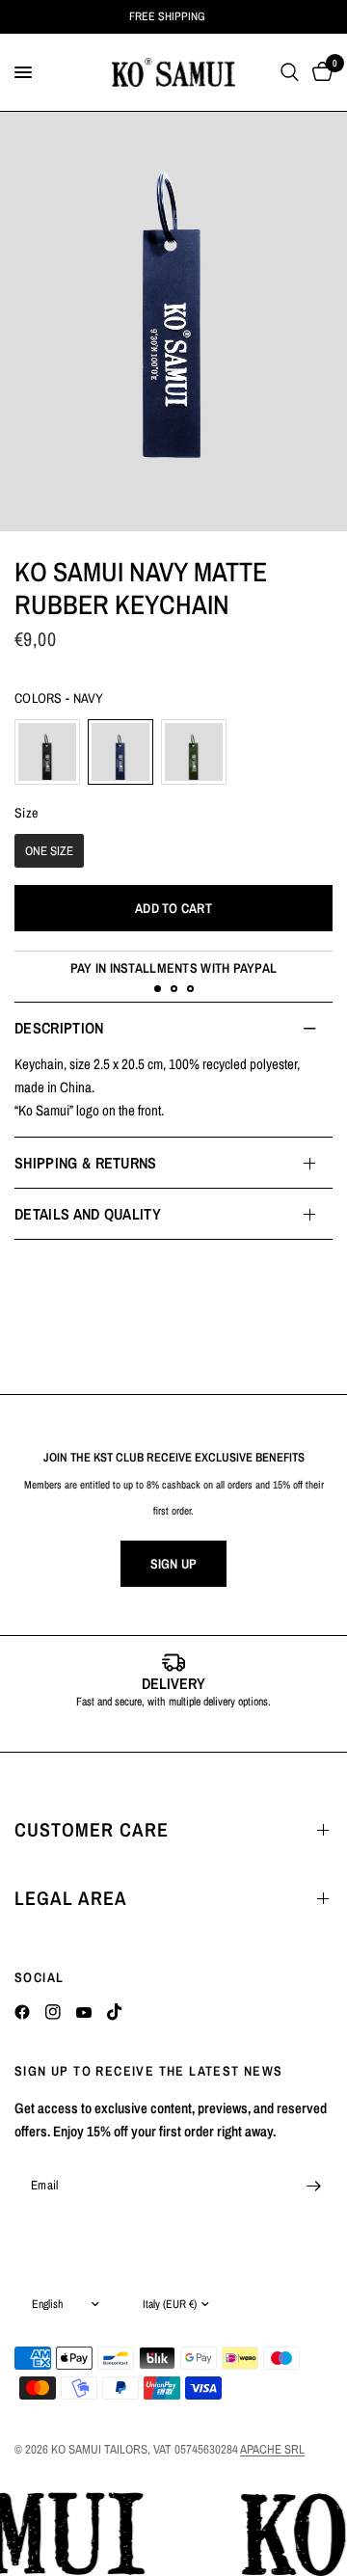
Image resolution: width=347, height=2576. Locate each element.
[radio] (47, 752)
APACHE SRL (272, 2449)
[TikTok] (115, 2012)
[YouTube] (84, 2012)
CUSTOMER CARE (92, 1829)
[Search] (290, 72)
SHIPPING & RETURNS (86, 1163)
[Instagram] (53, 2012)
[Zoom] (173, 322)
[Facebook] (22, 2012)
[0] (319, 72)
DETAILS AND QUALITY (88, 1214)
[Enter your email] (313, 2186)
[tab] (158, 989)
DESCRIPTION (59, 1028)
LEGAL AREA (71, 1898)
